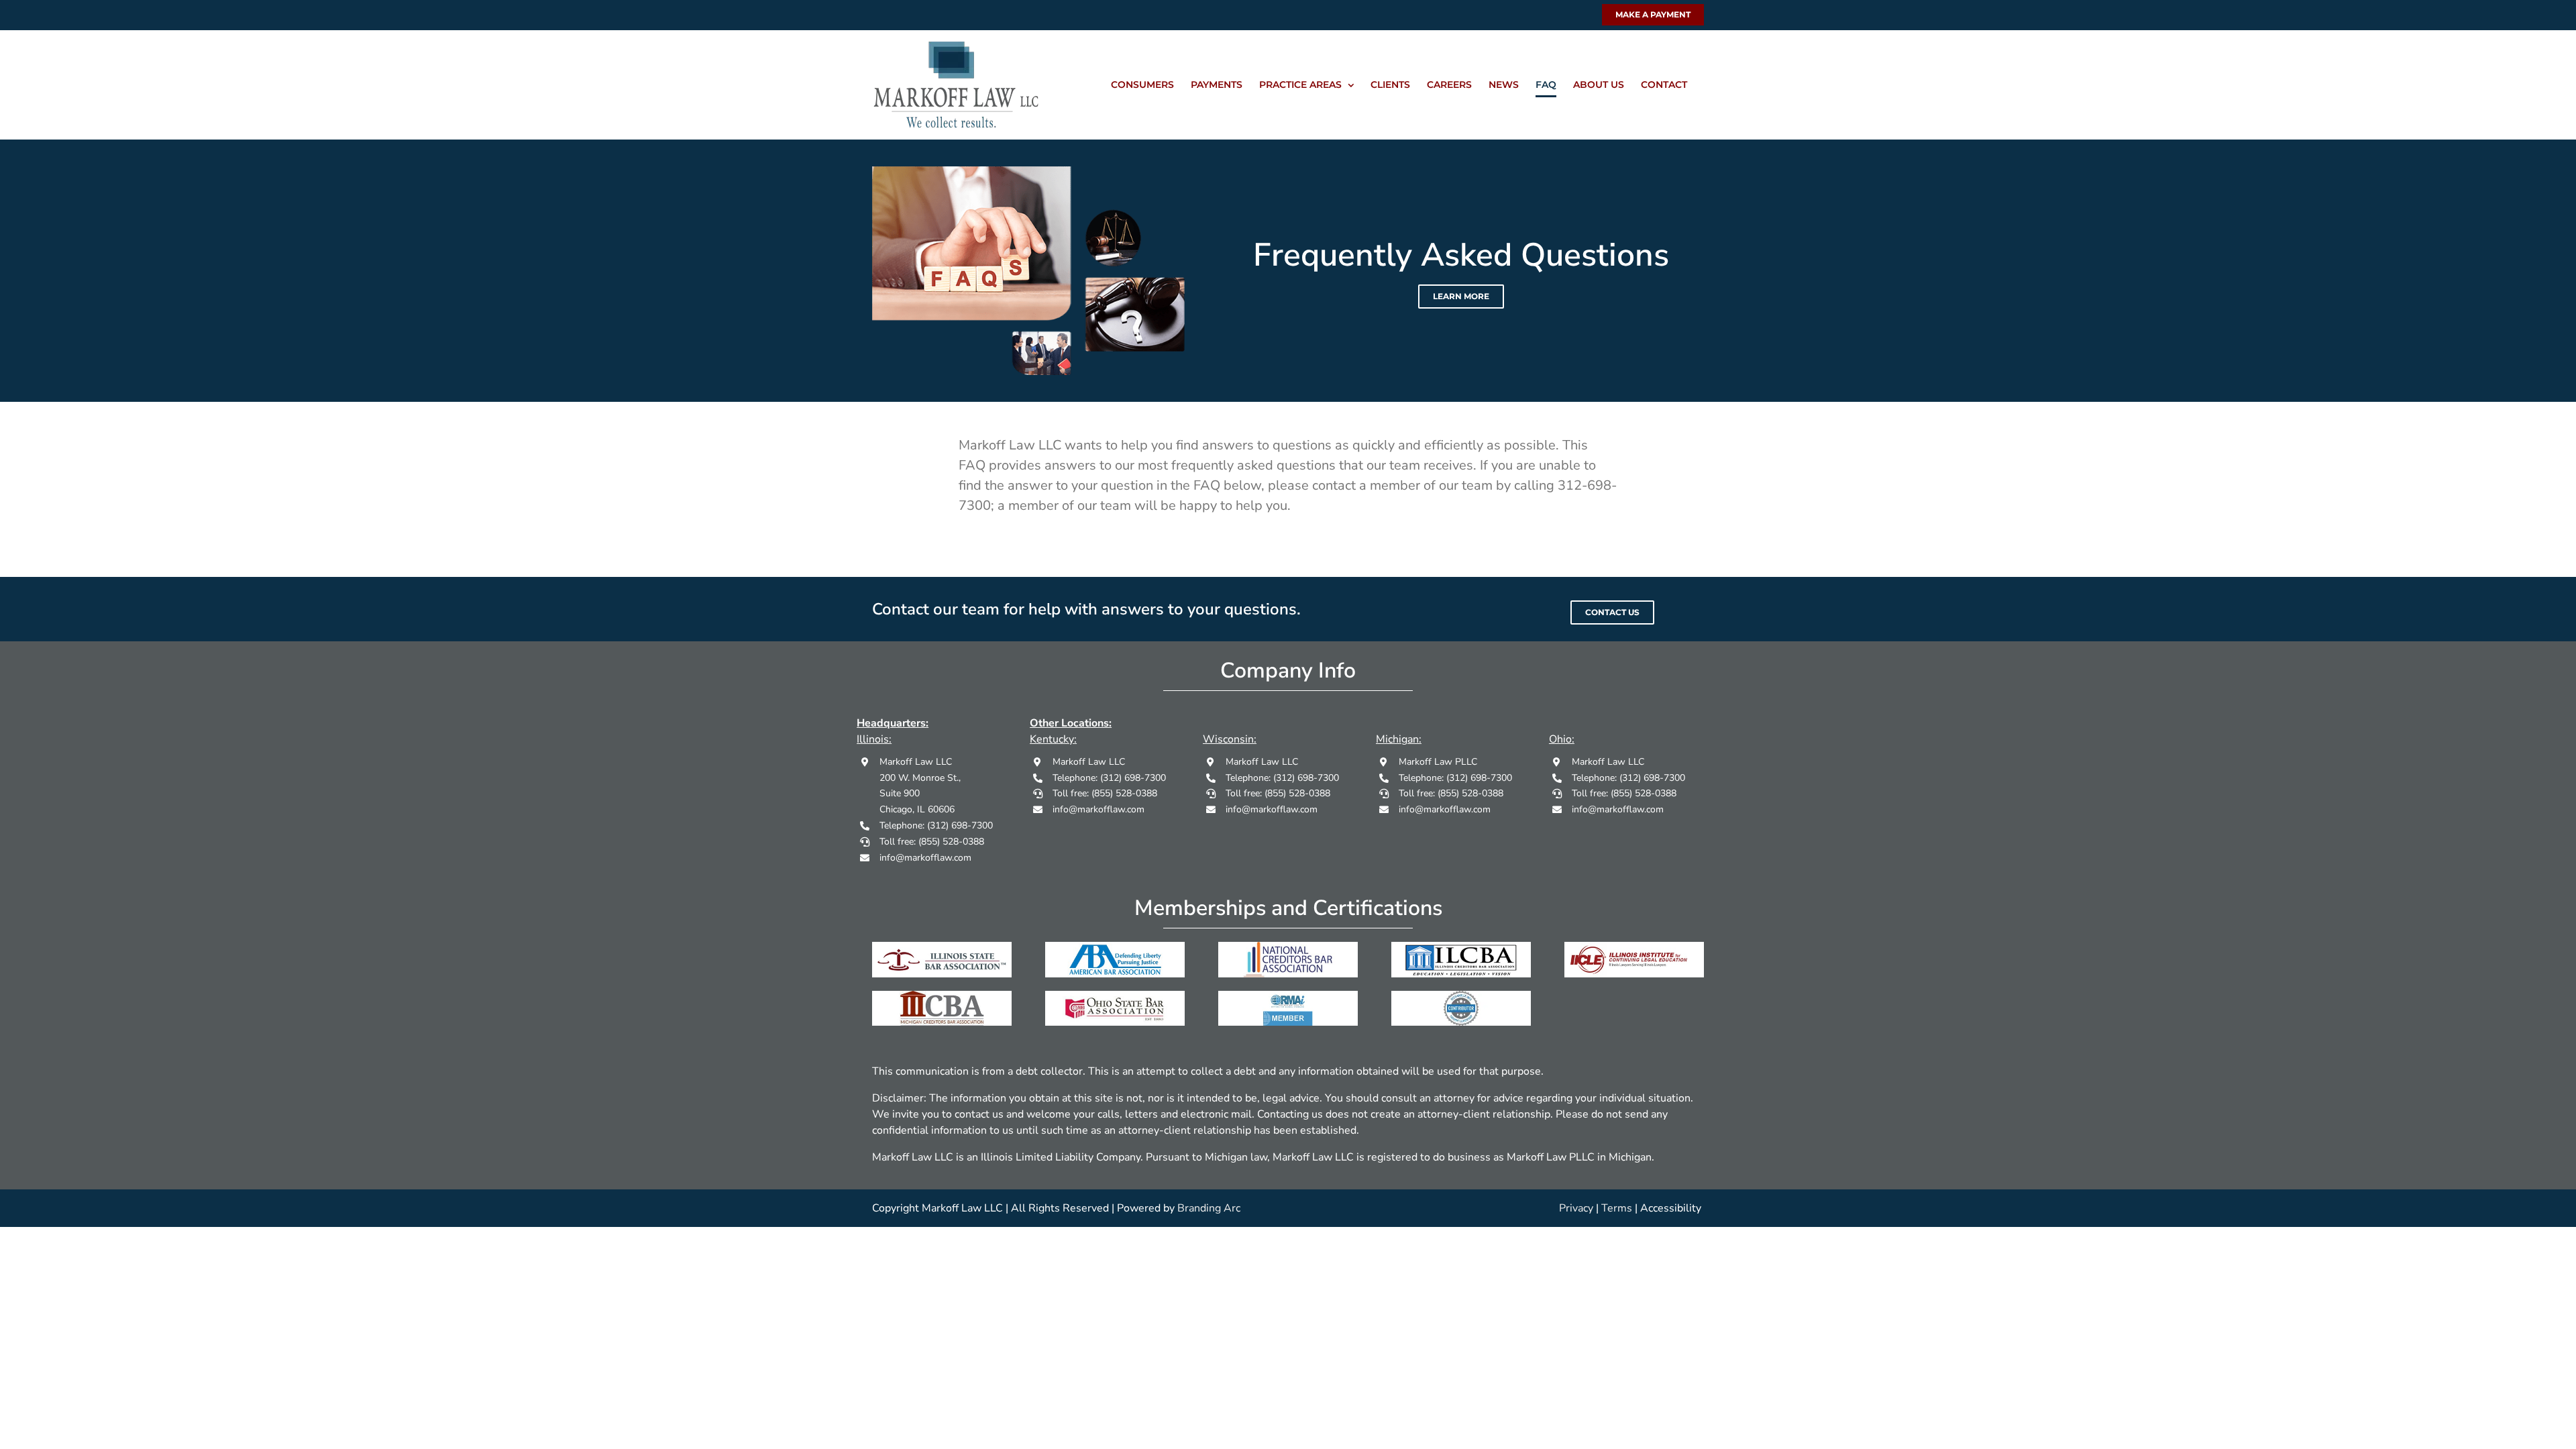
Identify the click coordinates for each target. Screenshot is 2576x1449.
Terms (1617, 1208)
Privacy (1576, 1208)
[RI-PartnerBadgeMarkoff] (1461, 996)
